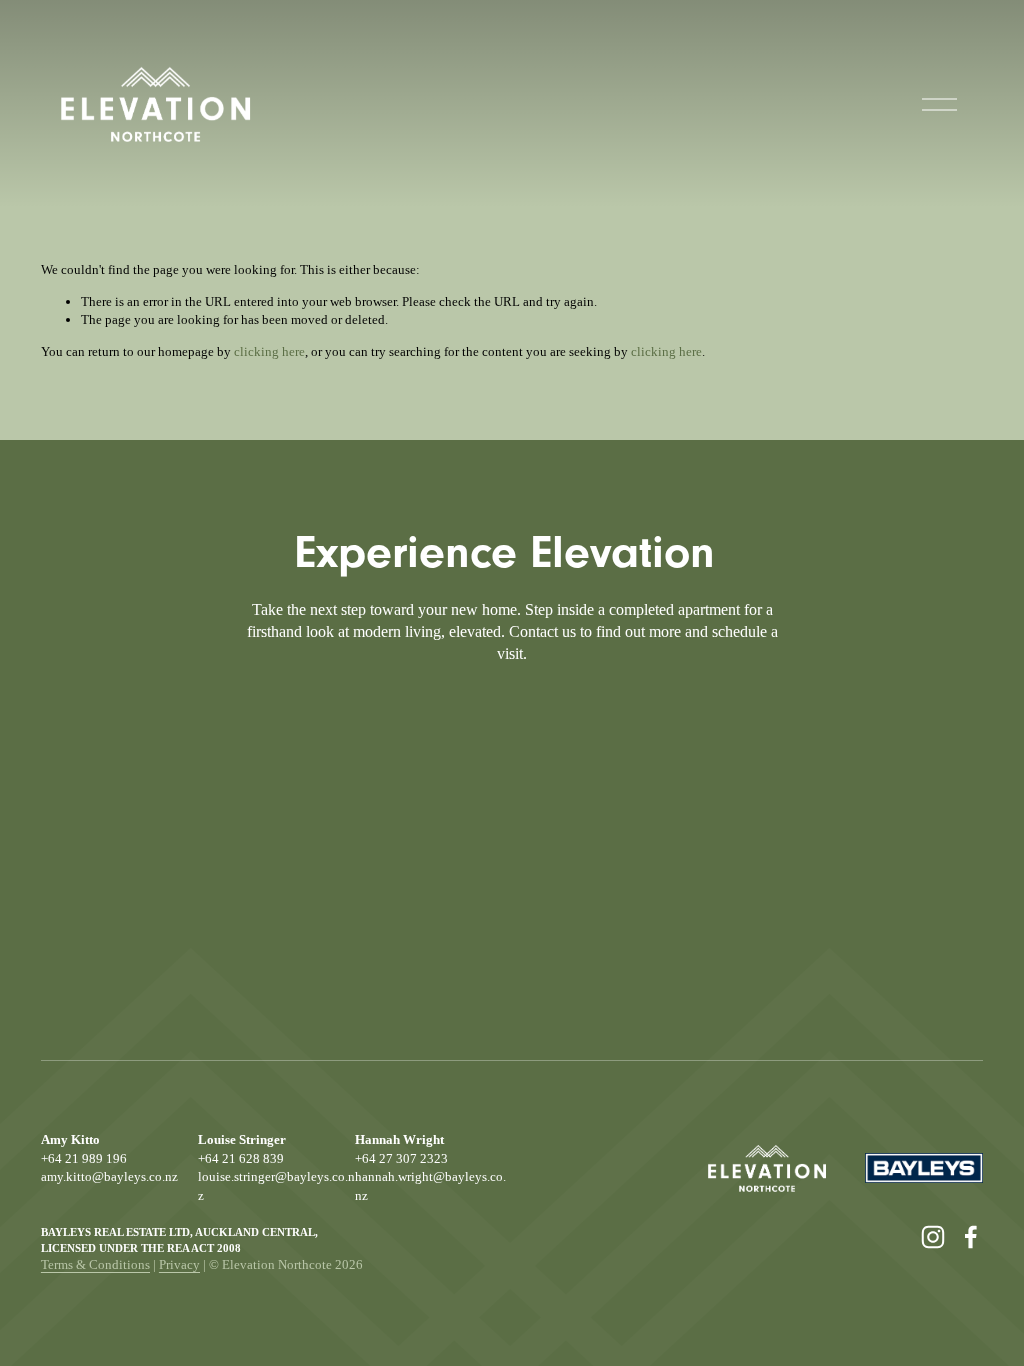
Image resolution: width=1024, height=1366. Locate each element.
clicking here (269, 351)
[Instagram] (933, 1237)
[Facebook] (971, 1237)
